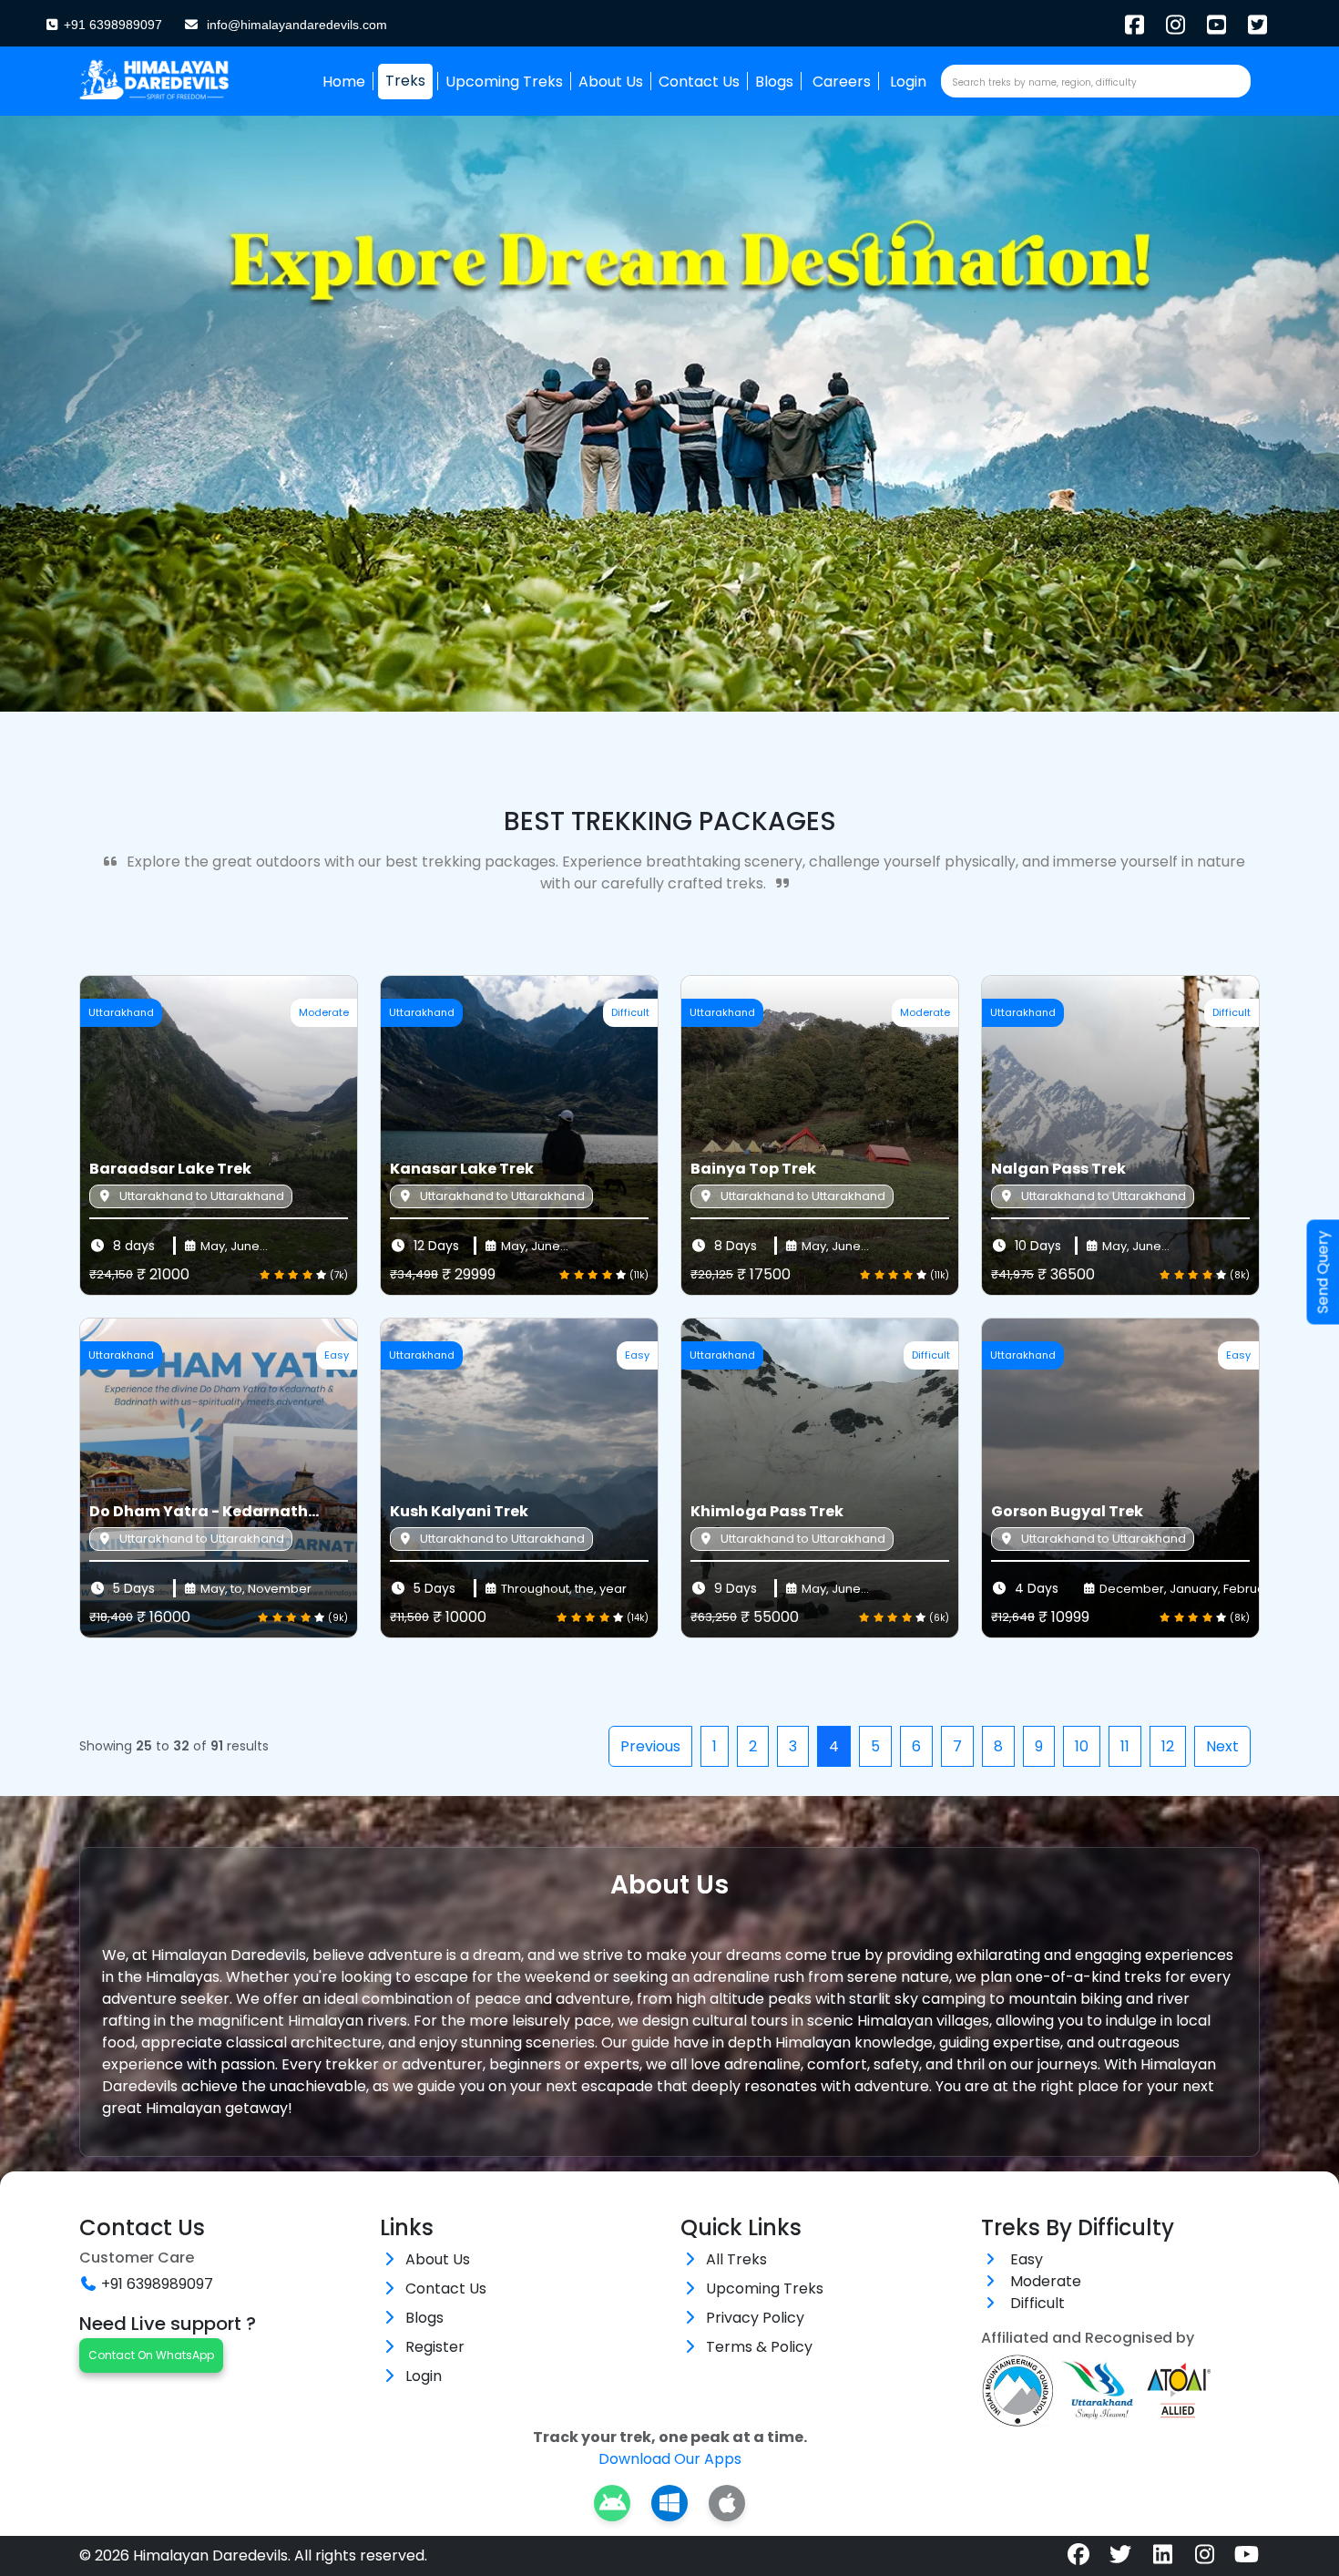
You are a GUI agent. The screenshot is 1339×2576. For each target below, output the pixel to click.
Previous (650, 1746)
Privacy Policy (755, 2318)
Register (435, 2347)
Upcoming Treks (504, 82)
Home (344, 82)
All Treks (736, 2259)
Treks (405, 81)
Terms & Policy (759, 2347)
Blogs (774, 82)
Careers (842, 82)
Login (908, 82)
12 (1168, 1746)
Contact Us (699, 82)
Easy (1025, 2259)
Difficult (1036, 2303)
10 (1082, 1746)
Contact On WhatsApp (151, 2355)
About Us (611, 82)
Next (1222, 1746)
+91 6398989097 (111, 25)
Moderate (1044, 2281)
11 (1125, 1746)
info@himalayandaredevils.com (297, 25)
